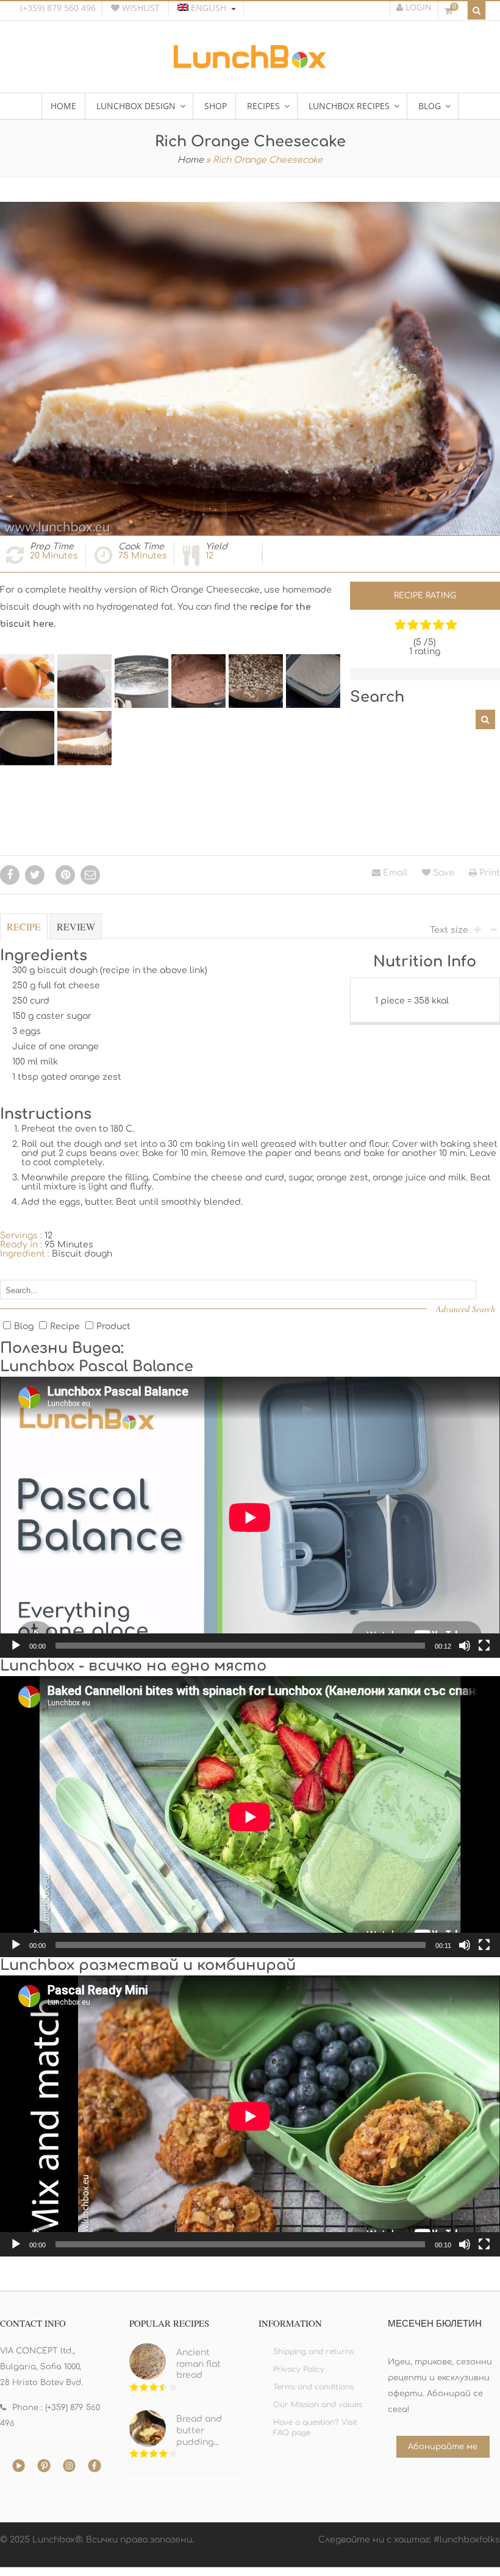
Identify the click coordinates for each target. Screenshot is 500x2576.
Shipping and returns (313, 2352)
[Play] (16, 1646)
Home (191, 160)
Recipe (24, 926)
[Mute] (465, 1646)
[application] (250, 1517)
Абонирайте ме (443, 2447)
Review (76, 926)
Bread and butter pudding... (199, 2430)
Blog (24, 1326)
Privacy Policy (299, 2369)
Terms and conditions (313, 2387)
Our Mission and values (318, 2405)
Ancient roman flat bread (198, 2364)
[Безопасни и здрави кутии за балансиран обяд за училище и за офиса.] (250, 64)
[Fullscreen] (484, 1646)
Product (113, 1326)
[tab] (24, 933)
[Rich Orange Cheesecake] (27, 681)
